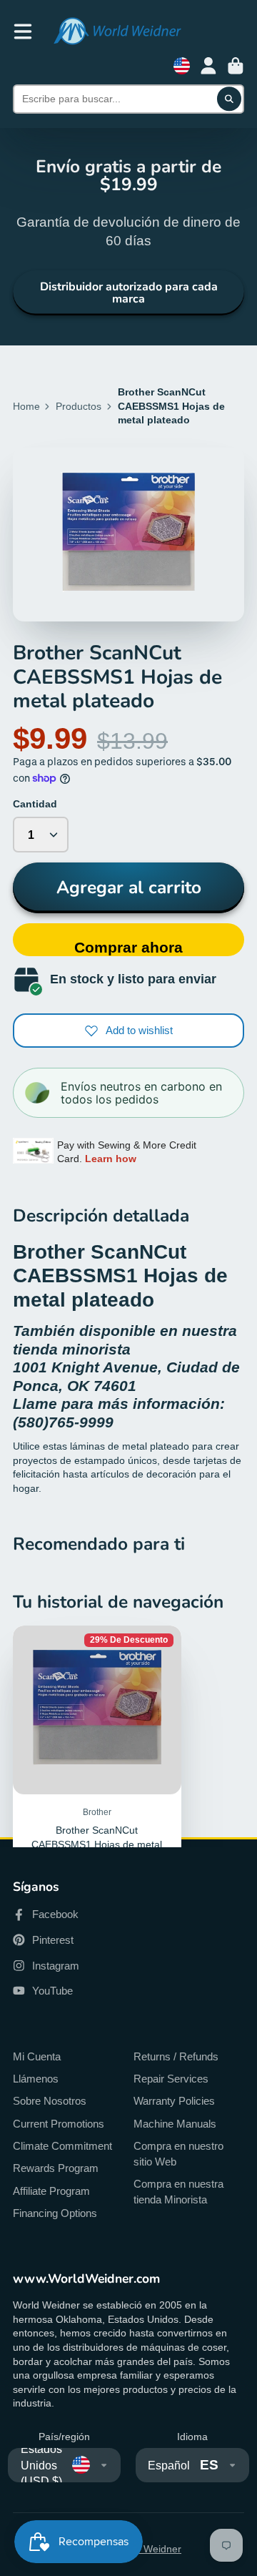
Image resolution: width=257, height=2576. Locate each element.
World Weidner (148, 2549)
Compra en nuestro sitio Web (178, 2154)
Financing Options (55, 2213)
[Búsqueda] (229, 99)
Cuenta (208, 66)
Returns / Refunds (176, 2056)
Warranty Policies (174, 2101)
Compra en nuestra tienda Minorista (178, 2192)
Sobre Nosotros (50, 2101)
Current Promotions (59, 2124)
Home (26, 406)
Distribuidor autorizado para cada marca (129, 292)
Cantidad (35, 804)
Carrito (236, 66)
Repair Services (171, 2079)
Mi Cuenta (37, 2056)
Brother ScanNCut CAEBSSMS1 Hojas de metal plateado (97, 1790)
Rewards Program (56, 2168)
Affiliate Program (51, 2191)
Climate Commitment (62, 2146)
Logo (117, 31)
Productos (79, 406)
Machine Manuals (175, 2124)
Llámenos (36, 2079)
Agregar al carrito (129, 888)
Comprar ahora (128, 947)
